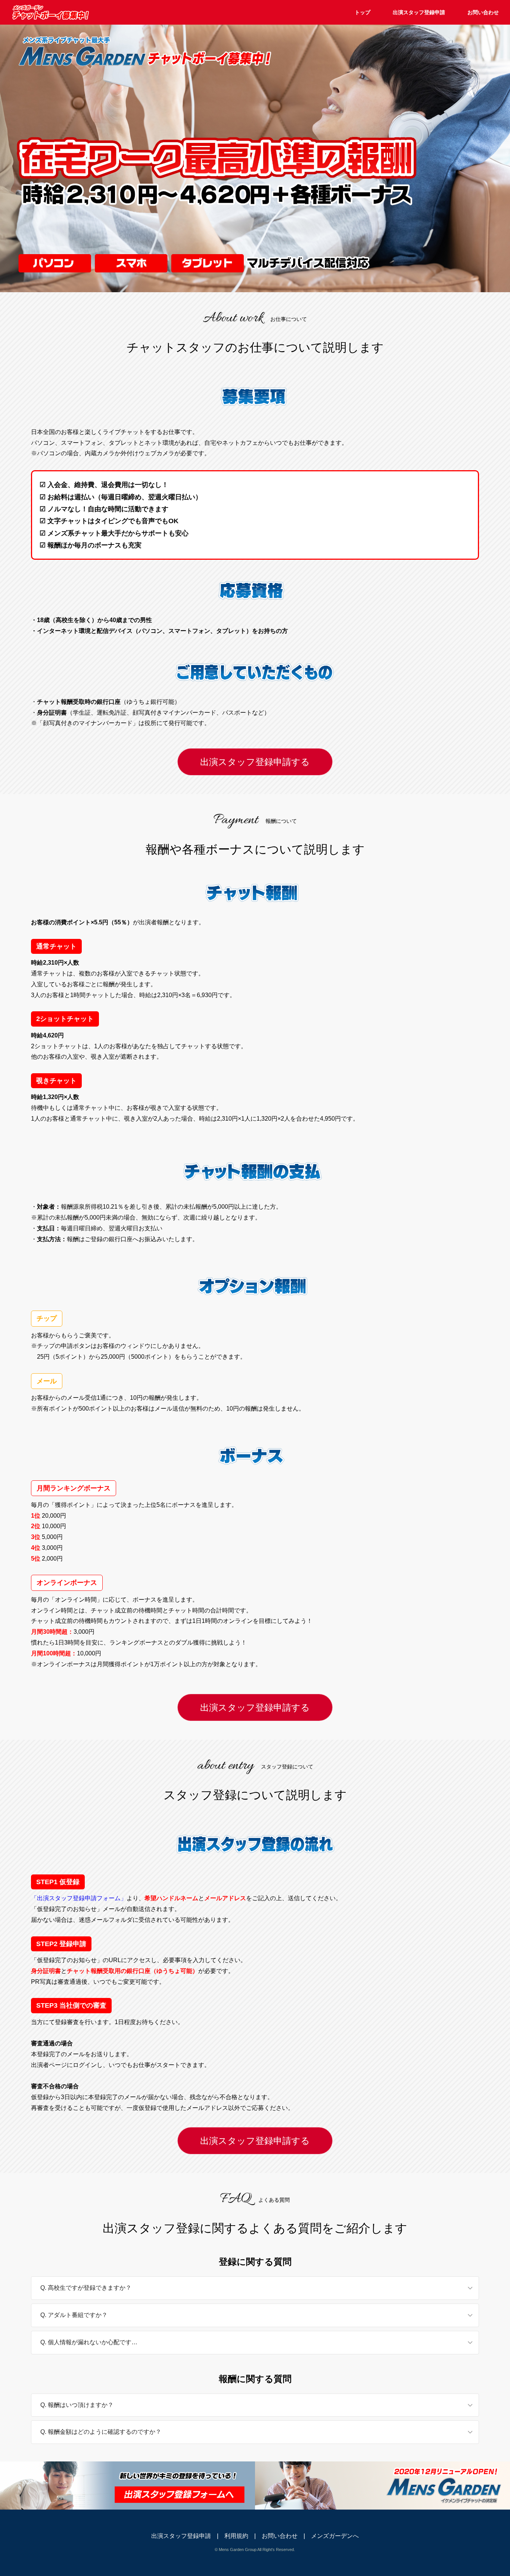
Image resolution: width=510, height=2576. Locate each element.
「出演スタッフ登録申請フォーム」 (79, 1898)
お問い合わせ (483, 12)
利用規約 (236, 2536)
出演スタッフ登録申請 (419, 12)
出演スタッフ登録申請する (255, 762)
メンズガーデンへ (335, 2536)
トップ (363, 12)
